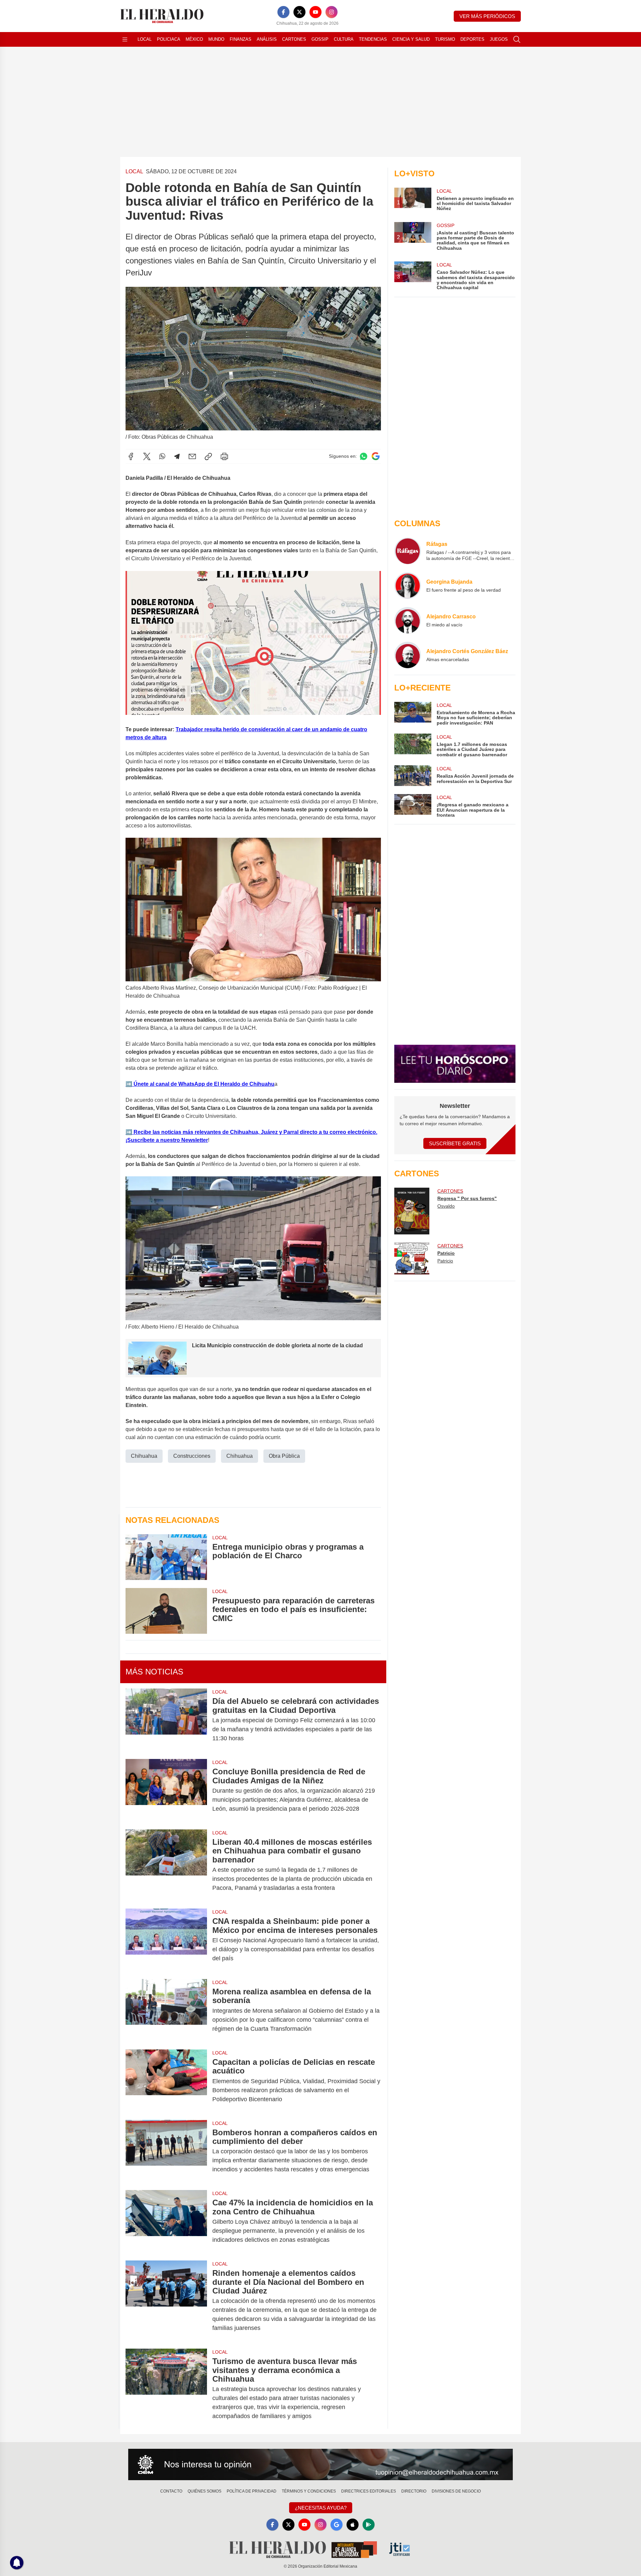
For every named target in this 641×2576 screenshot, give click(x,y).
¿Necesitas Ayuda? (321, 2508)
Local (145, 39)
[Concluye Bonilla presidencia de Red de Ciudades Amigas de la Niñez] (166, 1790)
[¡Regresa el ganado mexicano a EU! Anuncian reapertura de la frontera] (413, 806)
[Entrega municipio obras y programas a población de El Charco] (166, 1557)
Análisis (267, 39)
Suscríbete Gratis (455, 1143)
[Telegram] (177, 456)
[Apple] (353, 2525)
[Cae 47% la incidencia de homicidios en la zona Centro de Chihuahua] (166, 2221)
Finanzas (241, 39)
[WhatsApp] (162, 456)
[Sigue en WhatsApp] (364, 456)
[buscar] (517, 39)
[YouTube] (315, 12)
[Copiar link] (208, 456)
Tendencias (373, 39)
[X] (299, 12)
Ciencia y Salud (411, 39)
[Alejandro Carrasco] (408, 620)
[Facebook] (283, 12)
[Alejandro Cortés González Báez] (408, 655)
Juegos (499, 39)
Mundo (216, 39)
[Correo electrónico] (192, 456)
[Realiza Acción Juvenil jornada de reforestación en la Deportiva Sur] (413, 776)
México (194, 39)
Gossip (320, 39)
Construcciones (192, 1456)
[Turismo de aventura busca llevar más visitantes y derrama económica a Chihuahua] (166, 2389)
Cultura (344, 39)
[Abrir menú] (125, 39)
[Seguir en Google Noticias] (376, 456)
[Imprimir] (224, 456)
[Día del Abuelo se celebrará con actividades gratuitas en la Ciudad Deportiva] (166, 1720)
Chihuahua (144, 1456)
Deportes (472, 39)
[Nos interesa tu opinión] (320, 2464)
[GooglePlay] (369, 2525)
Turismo (445, 39)
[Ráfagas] (408, 551)
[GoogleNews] (337, 2525)
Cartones (294, 39)
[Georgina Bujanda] (408, 586)
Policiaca (169, 39)
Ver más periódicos (487, 16)
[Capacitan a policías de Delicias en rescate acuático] (166, 2081)
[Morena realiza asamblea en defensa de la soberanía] (166, 2010)
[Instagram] (332, 12)
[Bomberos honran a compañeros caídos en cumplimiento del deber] (166, 2151)
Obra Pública (284, 1456)
